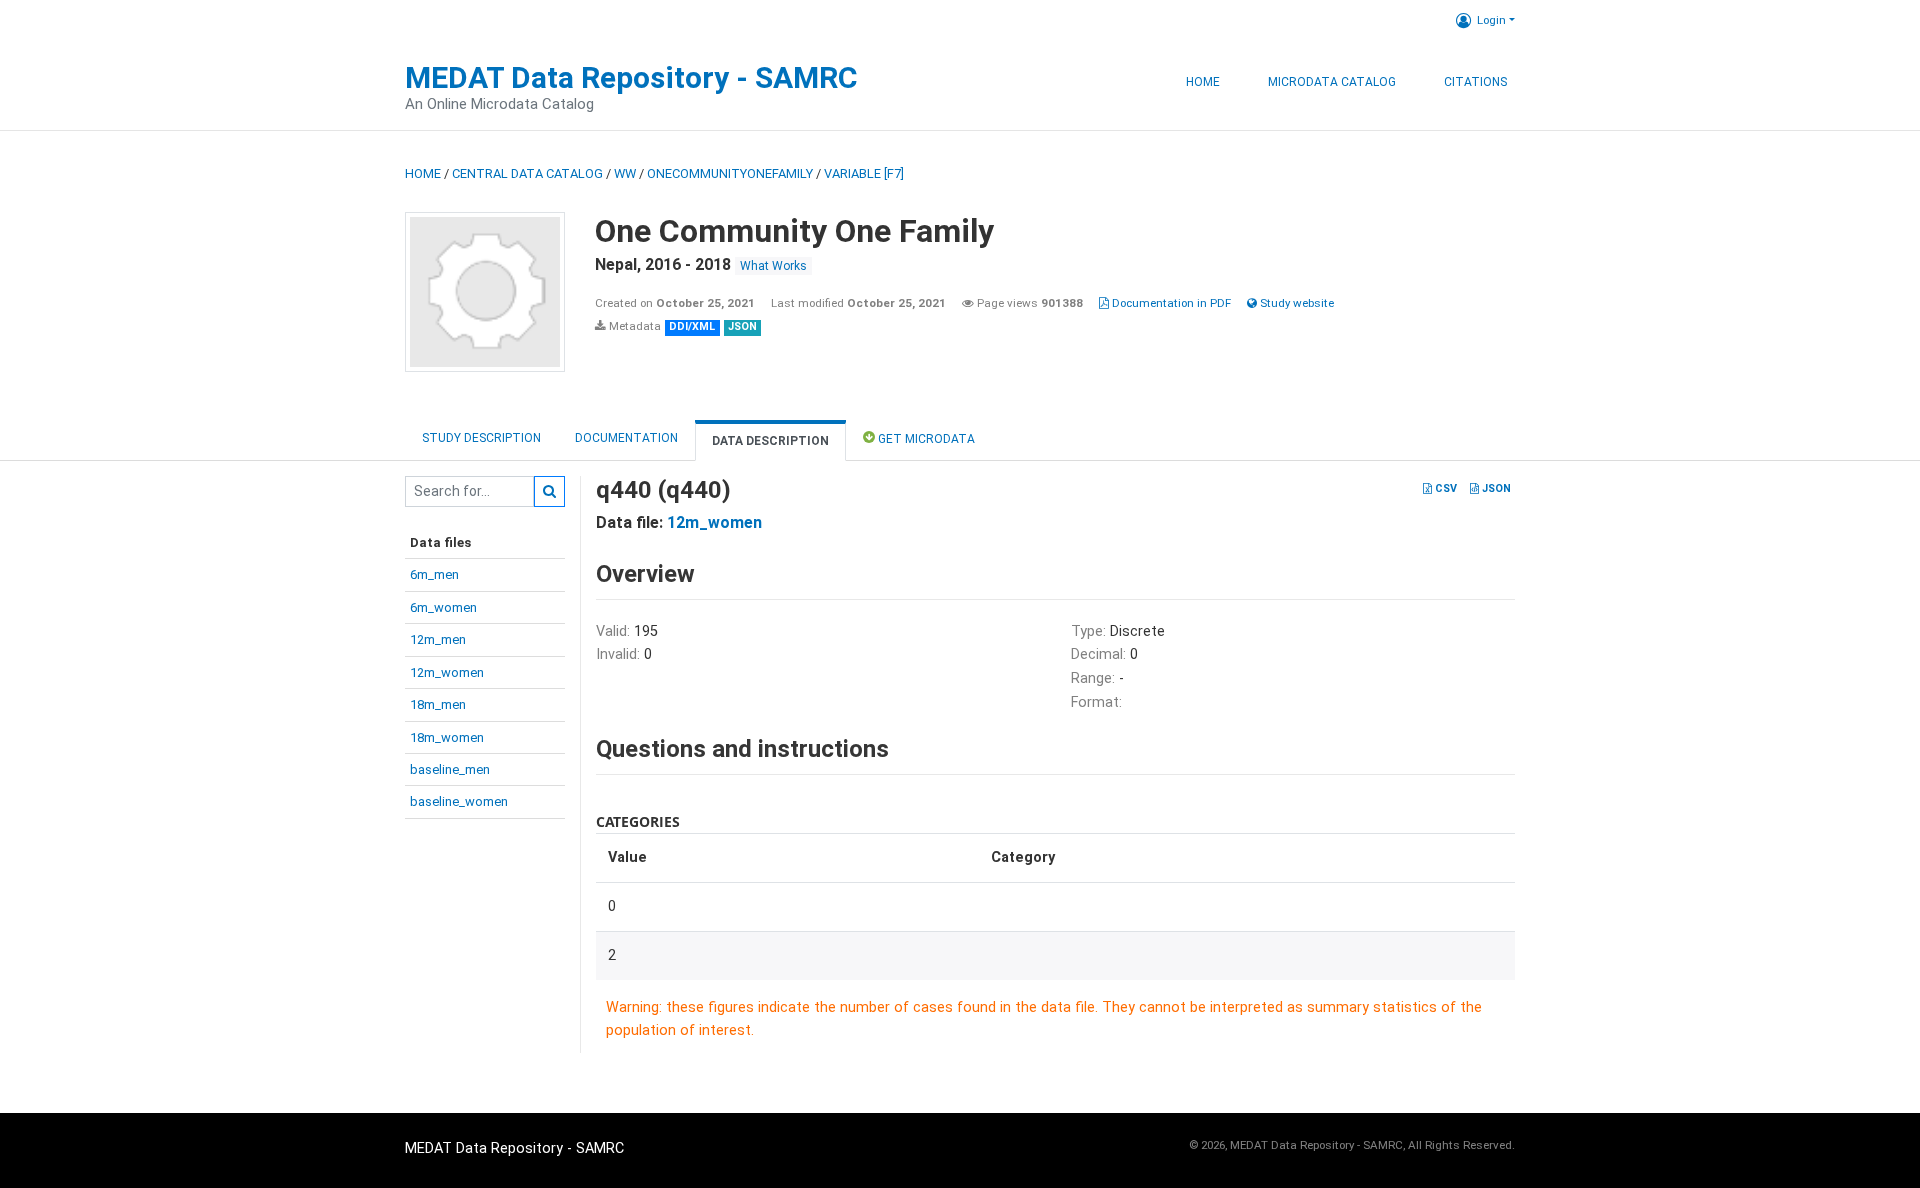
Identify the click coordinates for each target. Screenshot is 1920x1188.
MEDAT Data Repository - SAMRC (631, 77)
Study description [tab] (481, 438)
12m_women (447, 672)
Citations (1475, 82)
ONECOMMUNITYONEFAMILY (730, 173)
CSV (1444, 488)
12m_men (438, 639)
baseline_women (459, 801)
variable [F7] (864, 173)
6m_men (434, 574)
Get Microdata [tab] (925, 439)
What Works (773, 266)
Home (1203, 82)
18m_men (438, 704)
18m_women (447, 737)
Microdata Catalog (1332, 82)
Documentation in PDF (1170, 303)
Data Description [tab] (770, 441)
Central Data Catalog (527, 173)
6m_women (443, 607)
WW (625, 173)
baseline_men (450, 769)
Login (1491, 20)
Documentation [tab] (626, 438)
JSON (1495, 488)
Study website (1295, 303)
